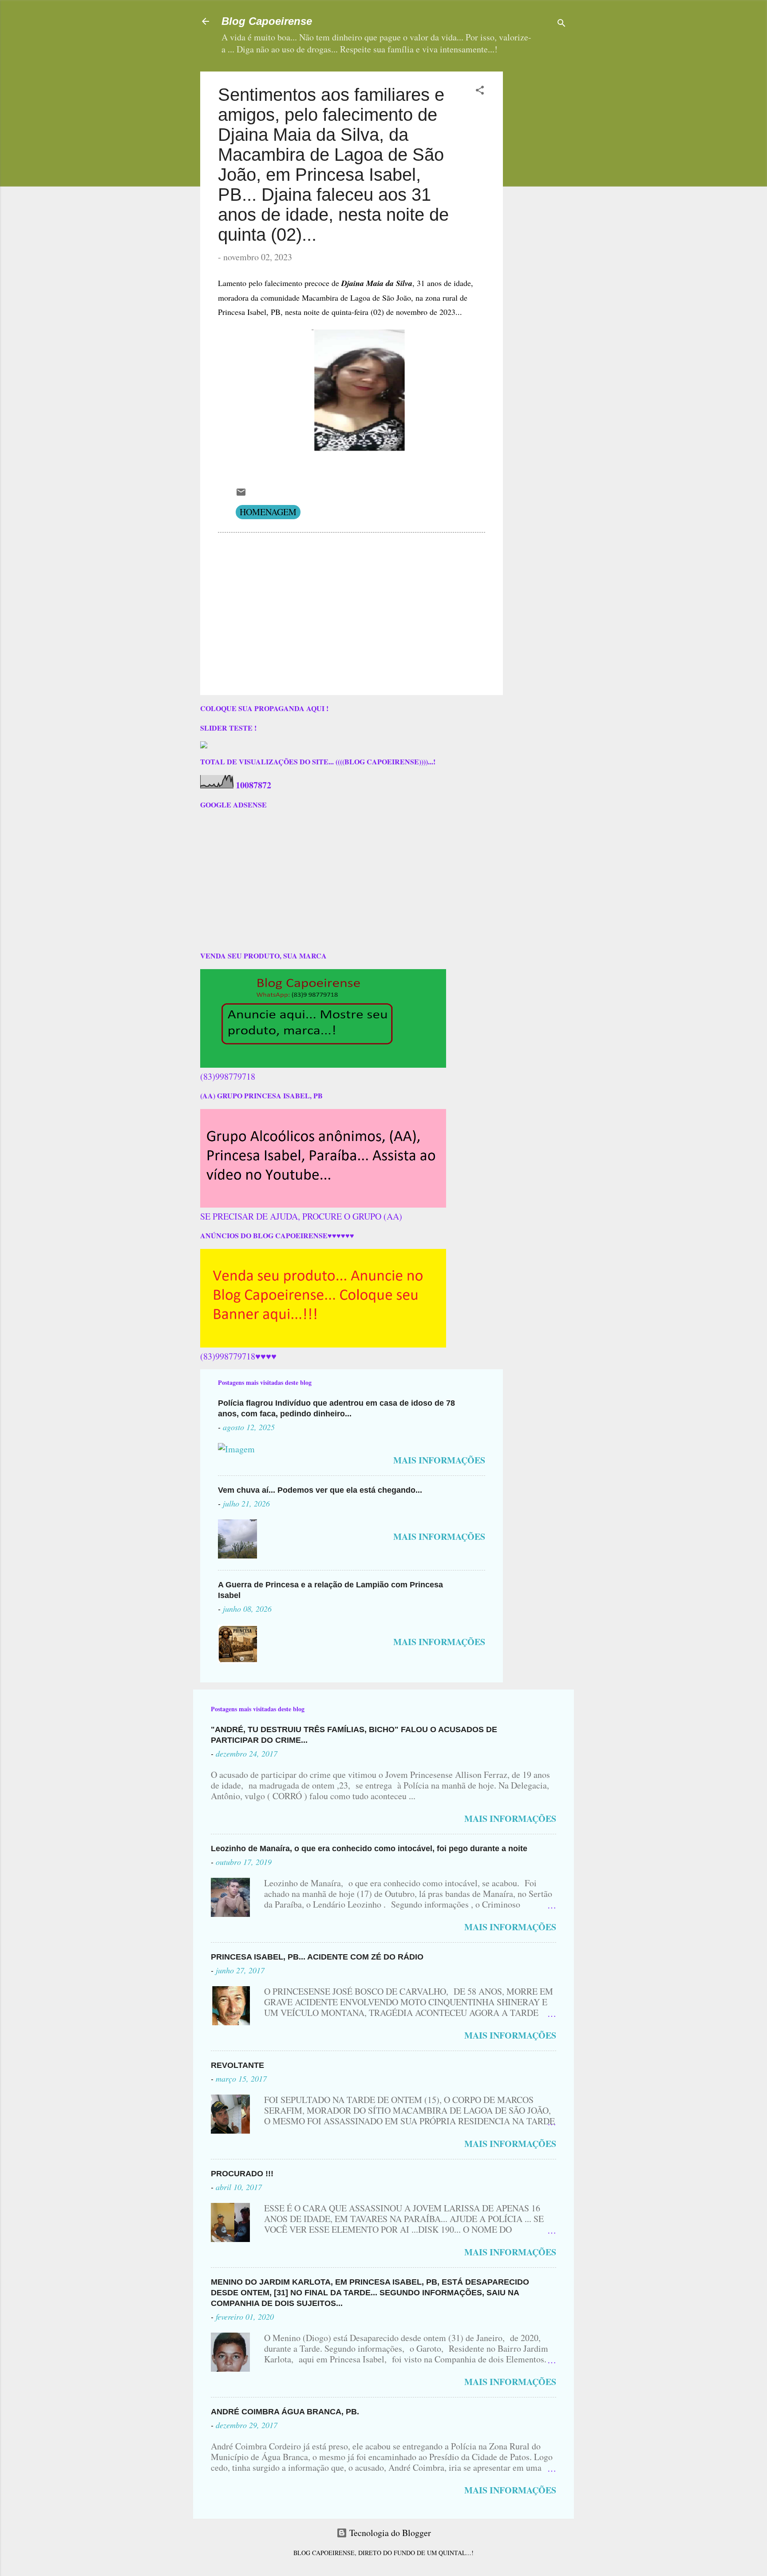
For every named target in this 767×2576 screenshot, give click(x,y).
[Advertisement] (565, 127)
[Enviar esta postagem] (241, 494)
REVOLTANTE (237, 2065)
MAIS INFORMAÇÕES (439, 1460)
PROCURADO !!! (242, 2174)
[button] (480, 91)
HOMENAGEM (268, 512)
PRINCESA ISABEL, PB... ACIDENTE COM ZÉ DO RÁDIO (317, 1957)
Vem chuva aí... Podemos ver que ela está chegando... (320, 1490)
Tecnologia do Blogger (389, 2533)
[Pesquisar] (561, 24)
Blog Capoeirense (267, 21)
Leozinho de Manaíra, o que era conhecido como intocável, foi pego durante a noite (369, 1849)
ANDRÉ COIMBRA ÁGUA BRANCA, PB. (285, 2412)
